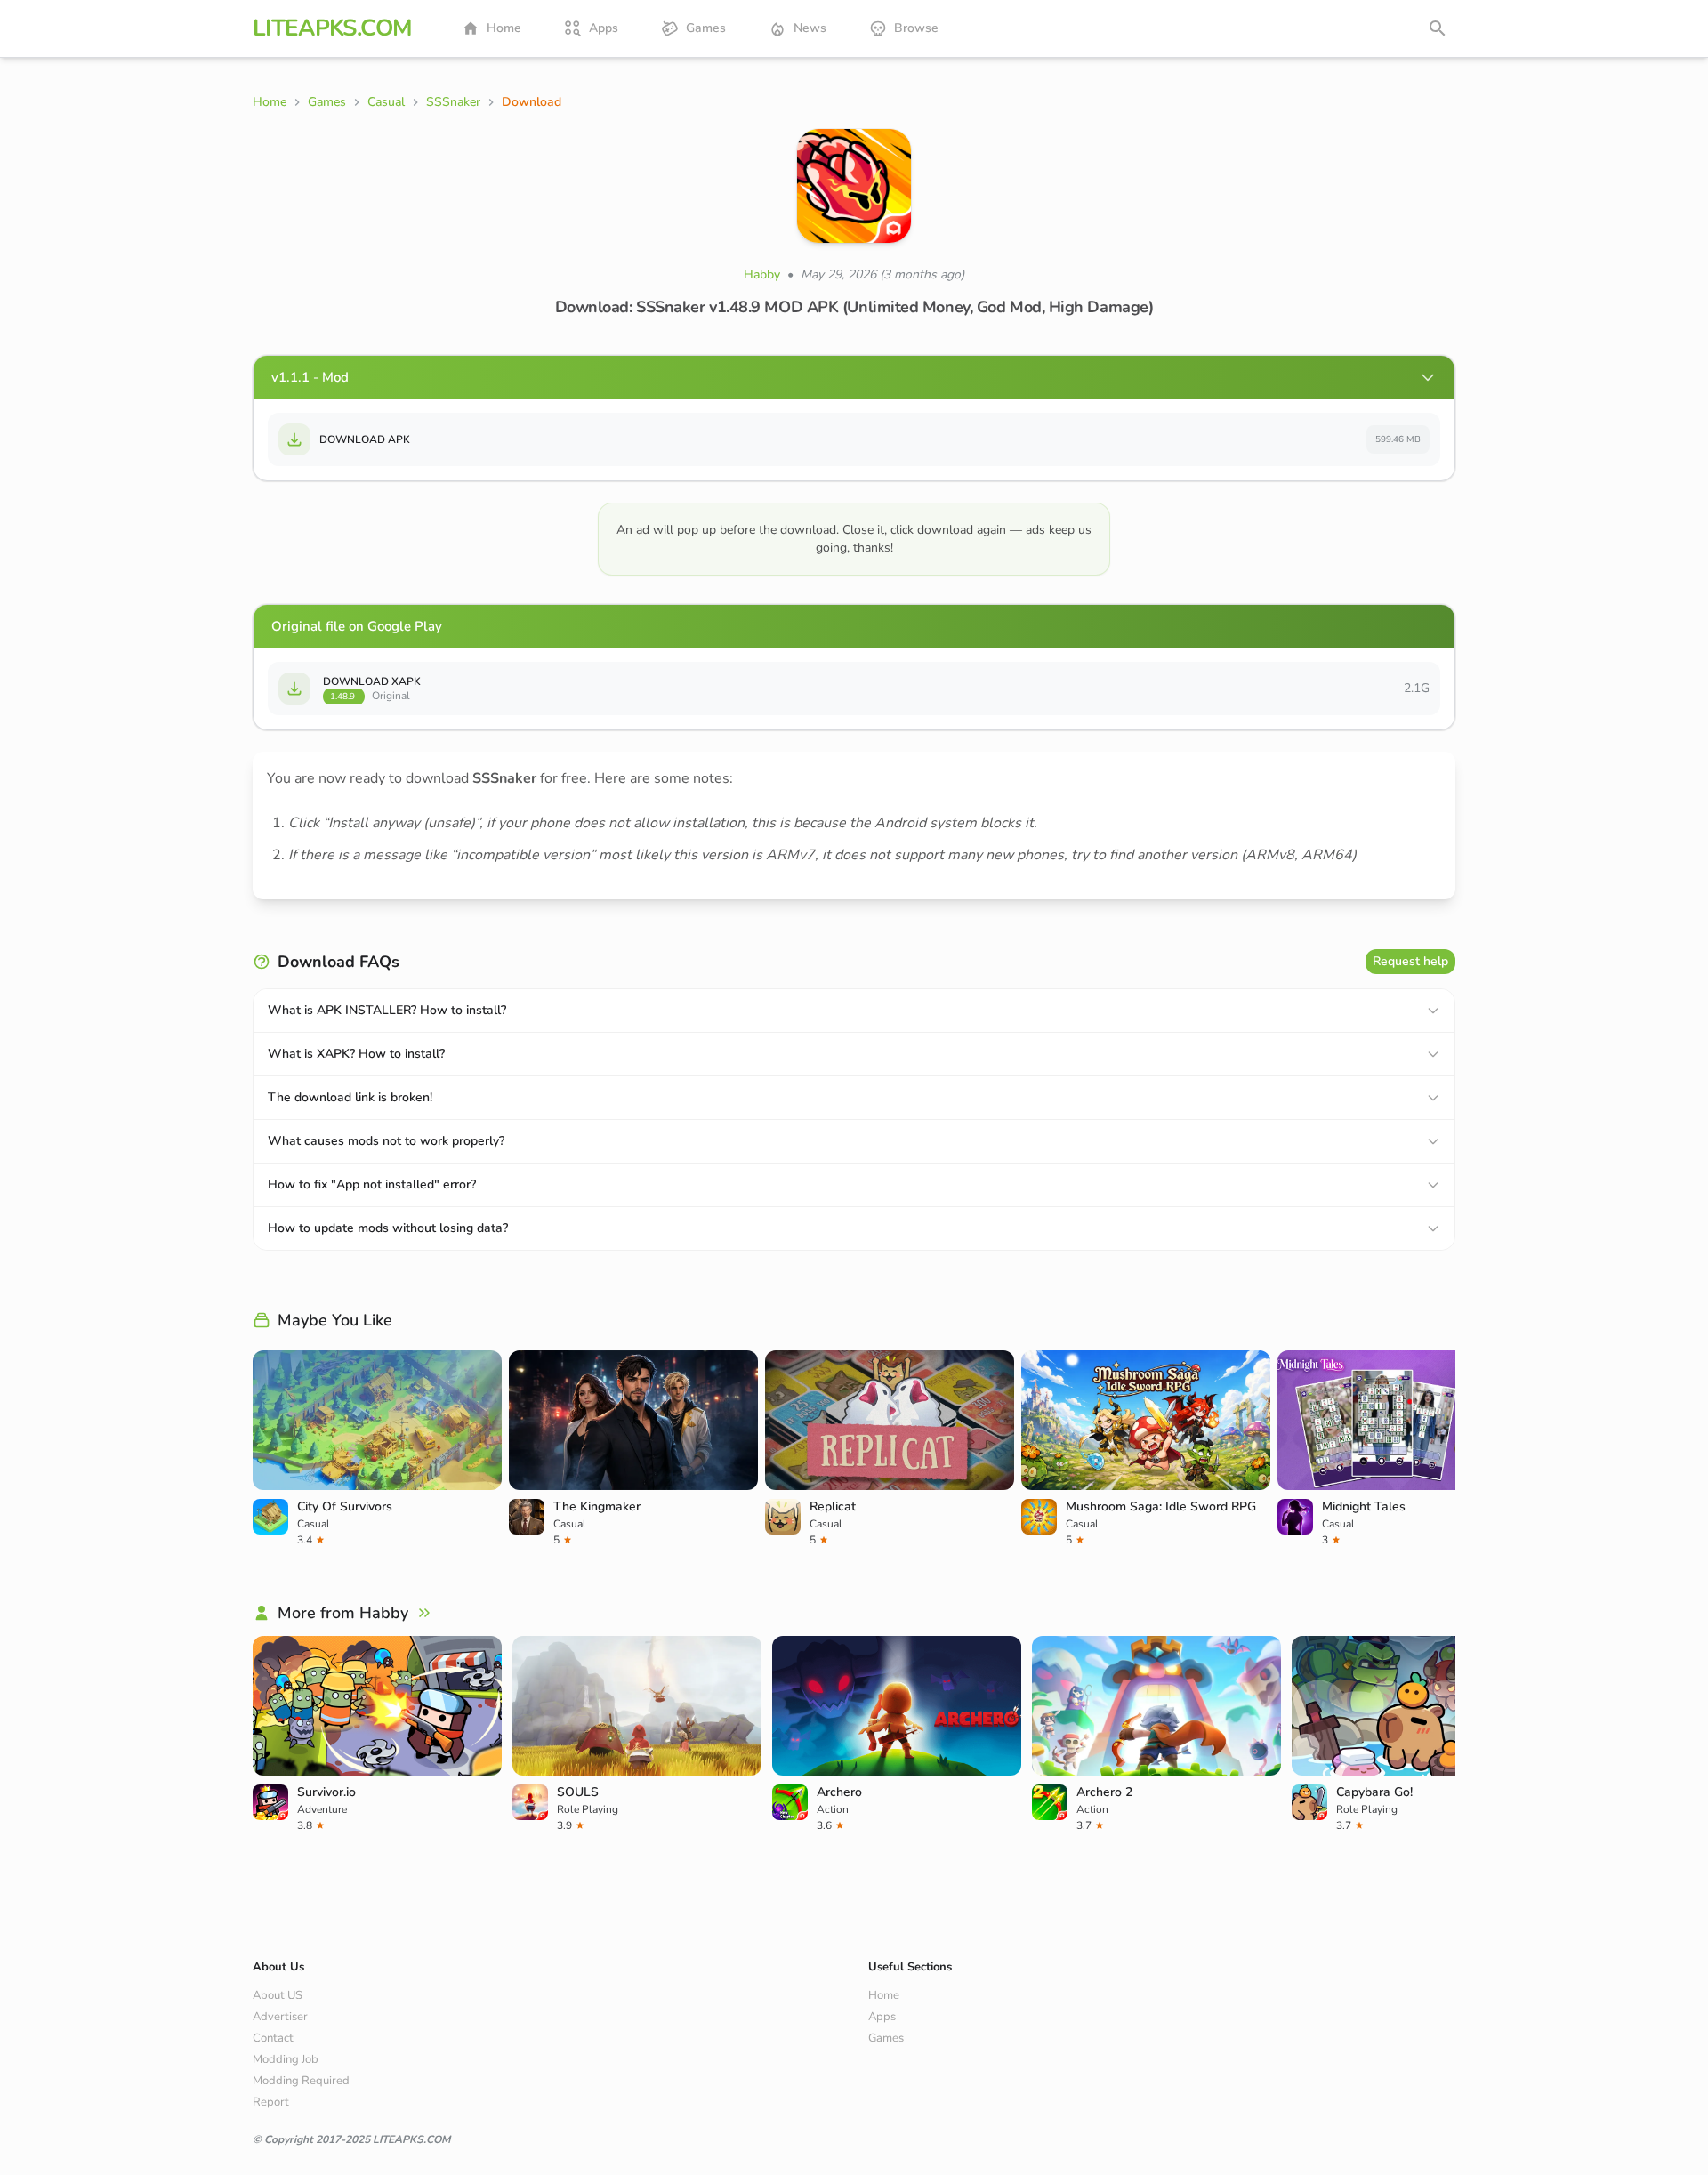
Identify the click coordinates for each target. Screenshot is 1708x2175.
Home (504, 28)
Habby (762, 274)
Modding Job (286, 2059)
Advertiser (280, 2017)
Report (271, 2102)
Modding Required (301, 2081)
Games (706, 28)
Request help (1410, 961)
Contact (273, 2038)
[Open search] (1438, 28)
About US (278, 1995)
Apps (604, 28)
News (810, 28)
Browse (916, 28)
